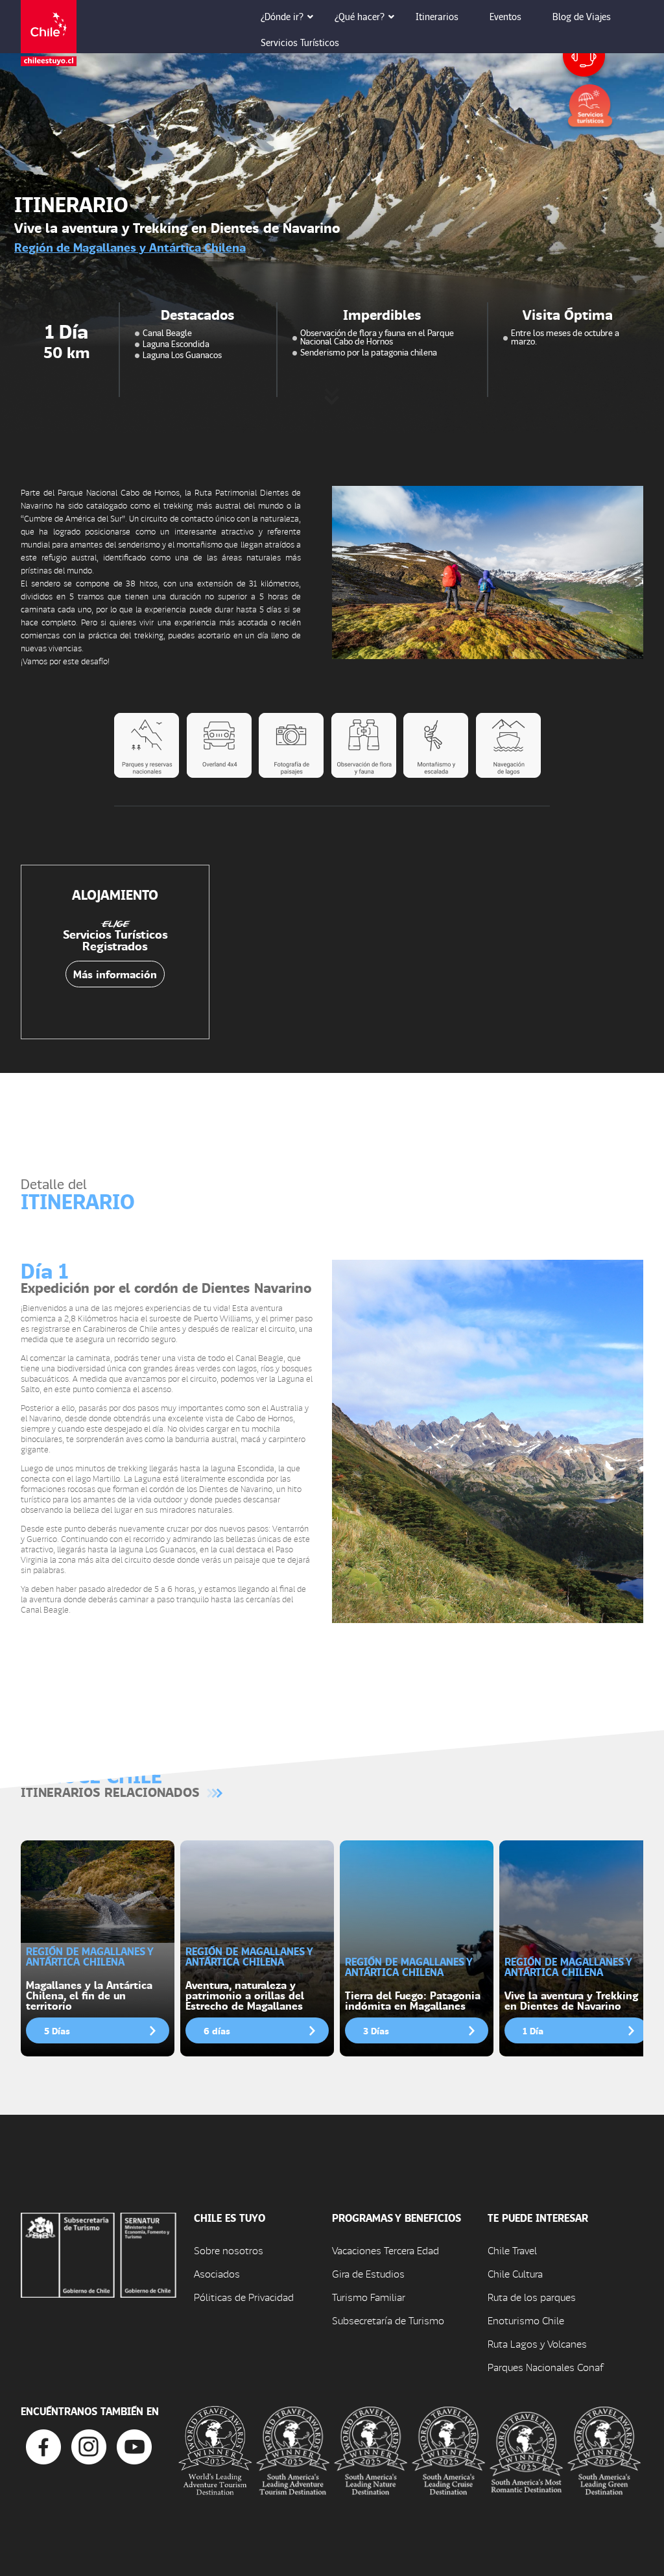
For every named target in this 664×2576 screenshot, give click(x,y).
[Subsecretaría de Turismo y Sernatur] (99, 2254)
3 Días (376, 2030)
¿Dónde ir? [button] (282, 16)
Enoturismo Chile (526, 2320)
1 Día (533, 2030)
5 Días (57, 2030)
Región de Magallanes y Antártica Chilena (130, 247)
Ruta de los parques (532, 2297)
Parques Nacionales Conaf (545, 2367)
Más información (115, 974)
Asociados (217, 2273)
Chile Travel (512, 2250)
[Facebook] (43, 2445)
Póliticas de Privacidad (244, 2297)
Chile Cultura (515, 2273)
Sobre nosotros (229, 2250)
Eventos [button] (505, 16)
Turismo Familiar (369, 2297)
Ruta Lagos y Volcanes (537, 2343)
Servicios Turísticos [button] (300, 42)
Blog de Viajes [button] (582, 16)
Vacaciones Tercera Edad (385, 2250)
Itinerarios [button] (437, 16)
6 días (217, 2030)
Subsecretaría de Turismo (388, 2320)
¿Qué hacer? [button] (360, 16)
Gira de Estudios (368, 2273)
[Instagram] (89, 2445)
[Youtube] (134, 2445)
